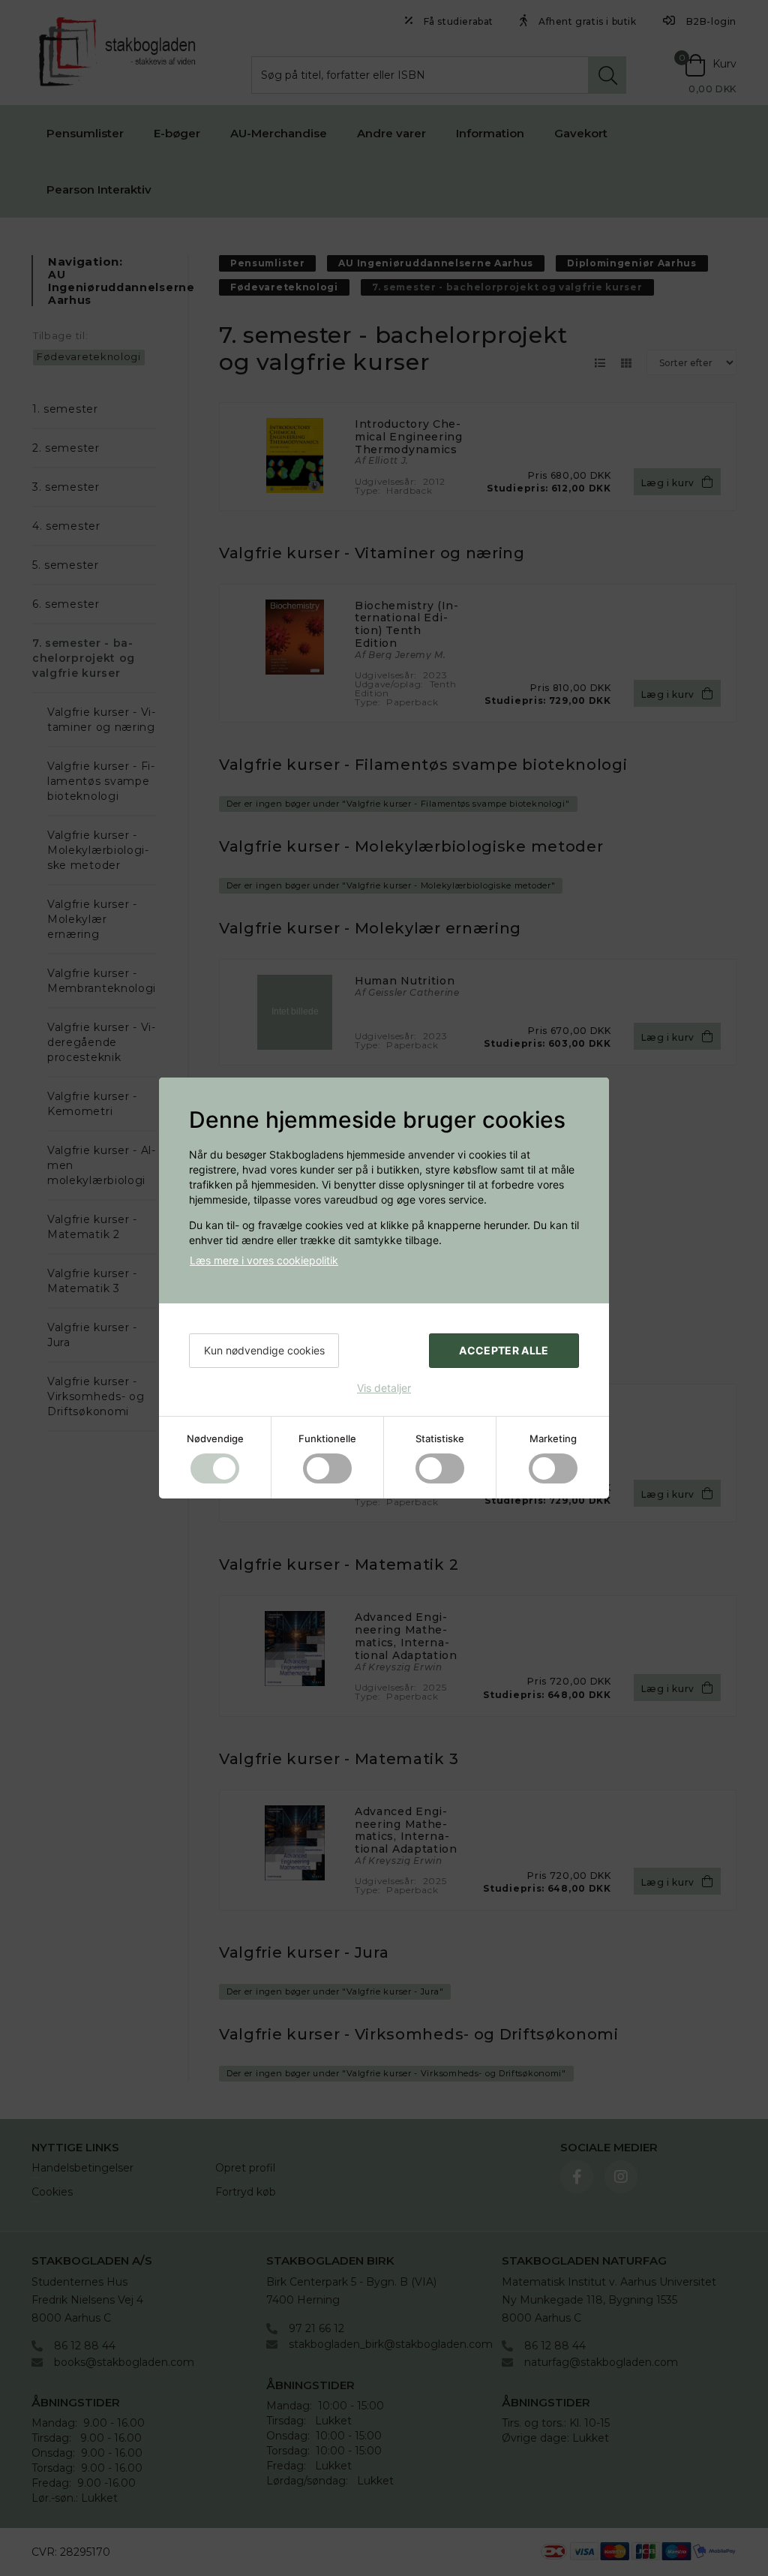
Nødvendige (215, 1438)
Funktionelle (327, 1438)
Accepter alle (504, 1350)
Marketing (553, 1438)
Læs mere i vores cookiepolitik (264, 1260)
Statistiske (440, 1438)
